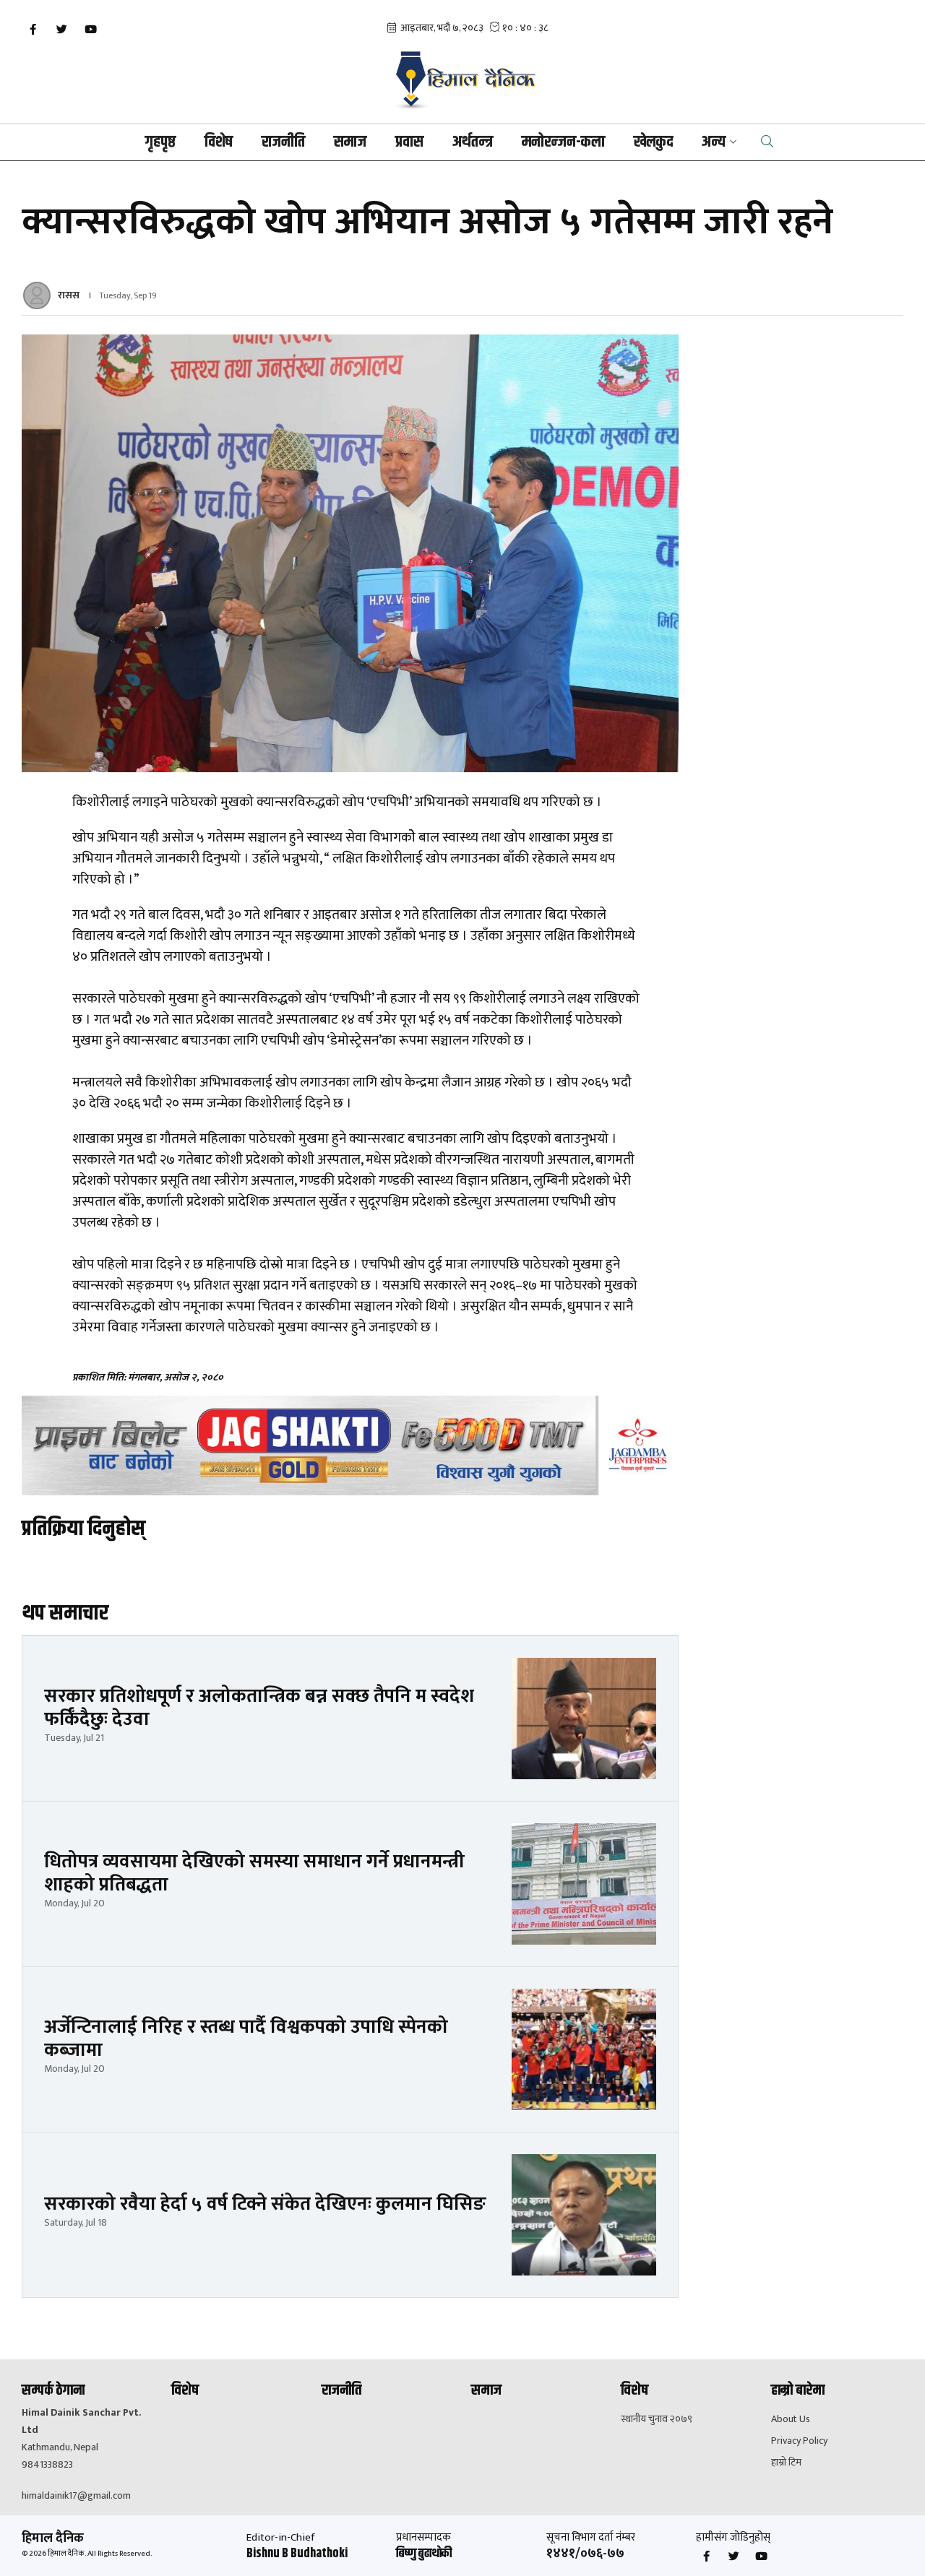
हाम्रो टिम (786, 2463)
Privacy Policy (799, 2441)
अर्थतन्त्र (473, 142)
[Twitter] (61, 30)
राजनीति (283, 142)
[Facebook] (33, 30)
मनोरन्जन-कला (563, 142)
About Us (791, 2419)
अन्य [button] (714, 142)
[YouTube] (90, 30)
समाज (350, 142)
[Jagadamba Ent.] (350, 1446)
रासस (69, 295)
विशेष (219, 142)
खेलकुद (653, 142)
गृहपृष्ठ (160, 142)
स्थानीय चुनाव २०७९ (657, 2419)
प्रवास (409, 142)
